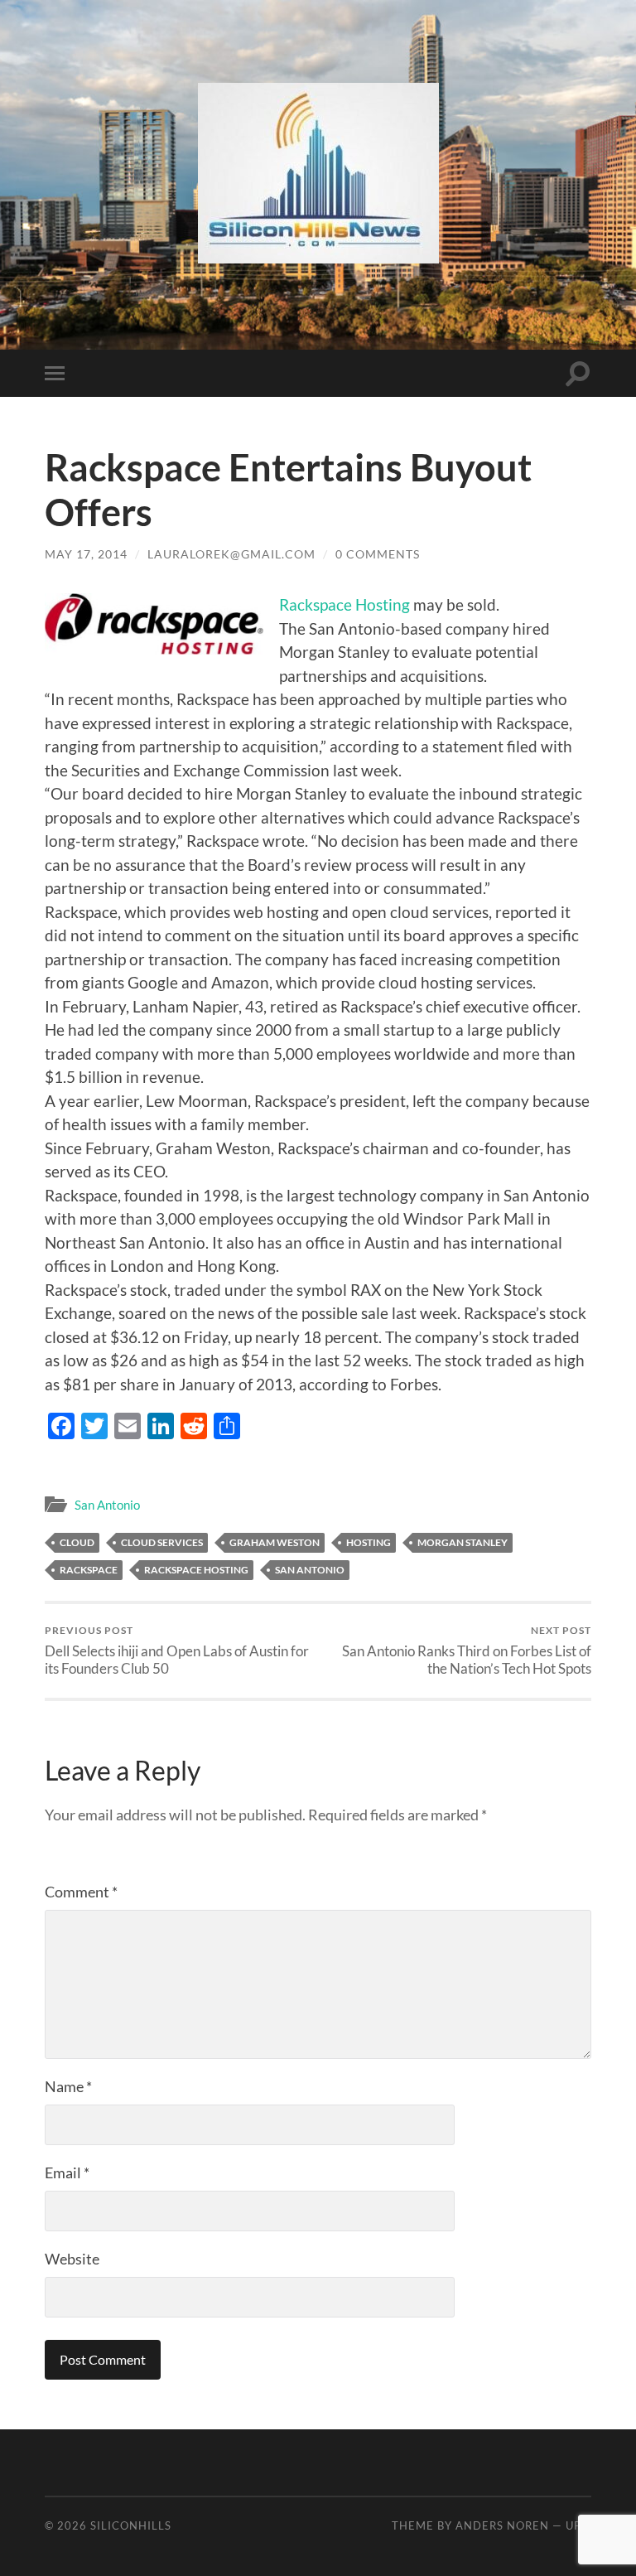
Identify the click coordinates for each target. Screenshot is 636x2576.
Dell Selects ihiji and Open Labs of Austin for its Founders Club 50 (177, 1650)
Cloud (77, 1542)
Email (67, 2172)
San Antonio (107, 1505)
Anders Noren (502, 2525)
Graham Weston (275, 1542)
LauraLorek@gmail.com (231, 554)
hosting (369, 1542)
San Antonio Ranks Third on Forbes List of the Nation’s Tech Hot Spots (467, 1650)
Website (72, 2259)
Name (68, 2086)
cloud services (162, 1542)
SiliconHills (131, 2525)
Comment (81, 1892)
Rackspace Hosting (344, 604)
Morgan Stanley (463, 1542)
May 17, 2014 (86, 554)
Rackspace (89, 1570)
